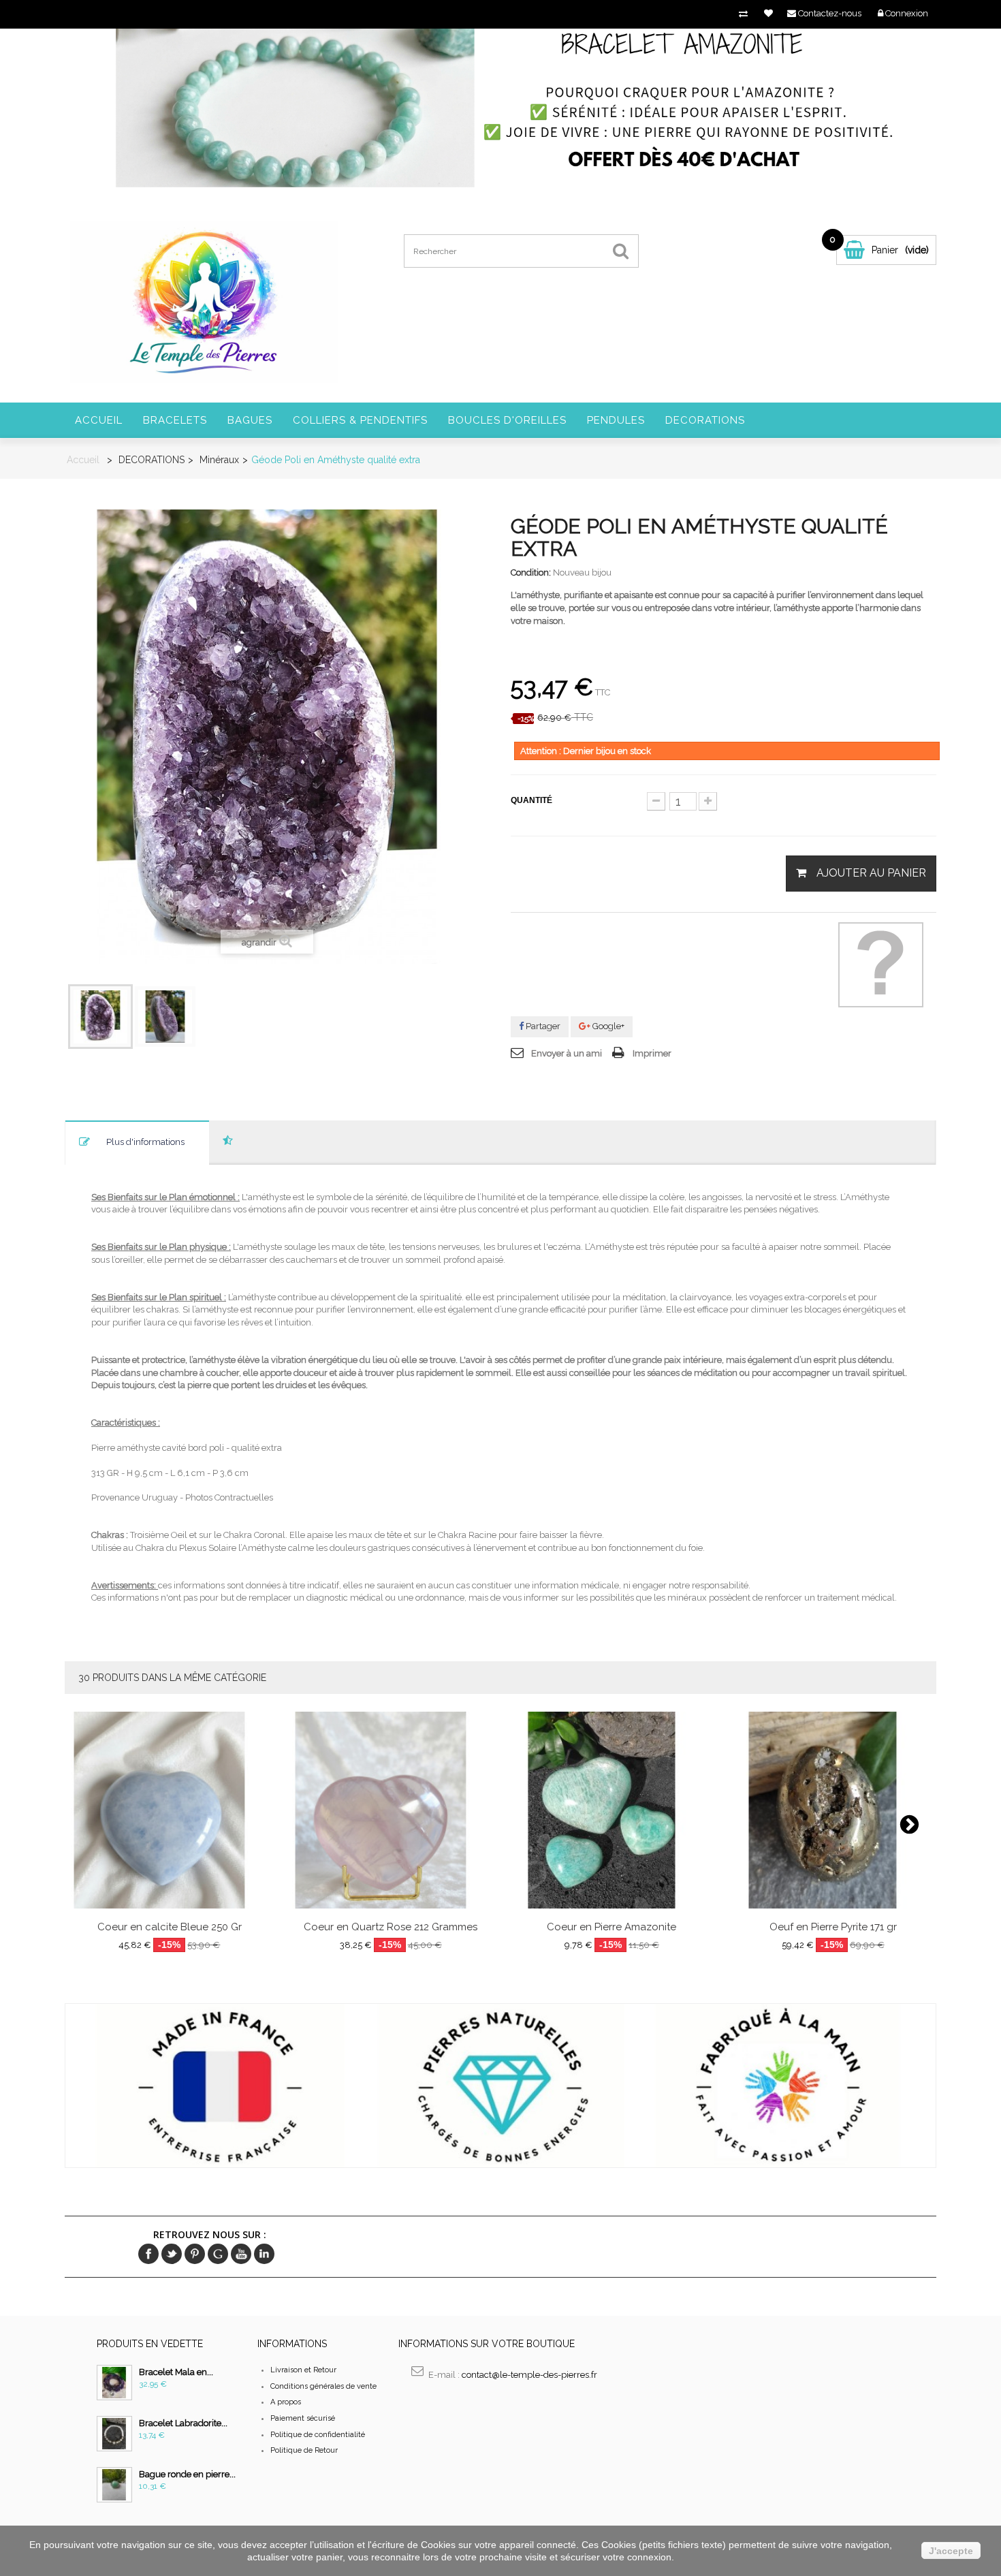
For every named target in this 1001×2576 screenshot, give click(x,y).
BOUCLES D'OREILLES (507, 420)
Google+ (607, 1026)
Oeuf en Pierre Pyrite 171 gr (833, 1927)
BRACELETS (175, 420)
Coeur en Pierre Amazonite (611, 1927)
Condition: (531, 572)
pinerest (195, 2254)
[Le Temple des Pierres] (203, 301)
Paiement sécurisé (303, 2418)
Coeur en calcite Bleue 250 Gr (170, 1927)
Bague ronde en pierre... (187, 2474)
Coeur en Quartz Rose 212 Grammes (391, 1927)
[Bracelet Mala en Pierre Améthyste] (114, 2383)
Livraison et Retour (303, 2370)
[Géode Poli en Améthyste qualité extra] (100, 1017)
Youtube (241, 2254)
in (264, 2254)
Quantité (531, 800)
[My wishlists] (768, 13)
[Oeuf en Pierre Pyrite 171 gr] (833, 1810)
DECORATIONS (705, 420)
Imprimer (652, 1053)
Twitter (172, 2254)
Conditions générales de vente (323, 2386)
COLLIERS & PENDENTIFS (360, 420)
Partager (542, 1026)
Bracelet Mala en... (176, 2372)
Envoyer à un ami (567, 1053)
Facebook (148, 2254)
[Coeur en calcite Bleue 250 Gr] (170, 1810)
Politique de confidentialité (318, 2435)
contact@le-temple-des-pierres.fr (529, 2375)
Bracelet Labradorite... (183, 2423)
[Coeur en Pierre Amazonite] (612, 1810)
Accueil (99, 420)
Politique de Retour (304, 2450)
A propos (286, 2402)
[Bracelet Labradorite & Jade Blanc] (114, 2434)
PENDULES (616, 420)
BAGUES (250, 420)
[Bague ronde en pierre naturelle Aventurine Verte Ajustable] (114, 2485)
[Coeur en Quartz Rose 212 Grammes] (391, 1810)
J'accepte (951, 2551)
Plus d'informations (145, 1142)
